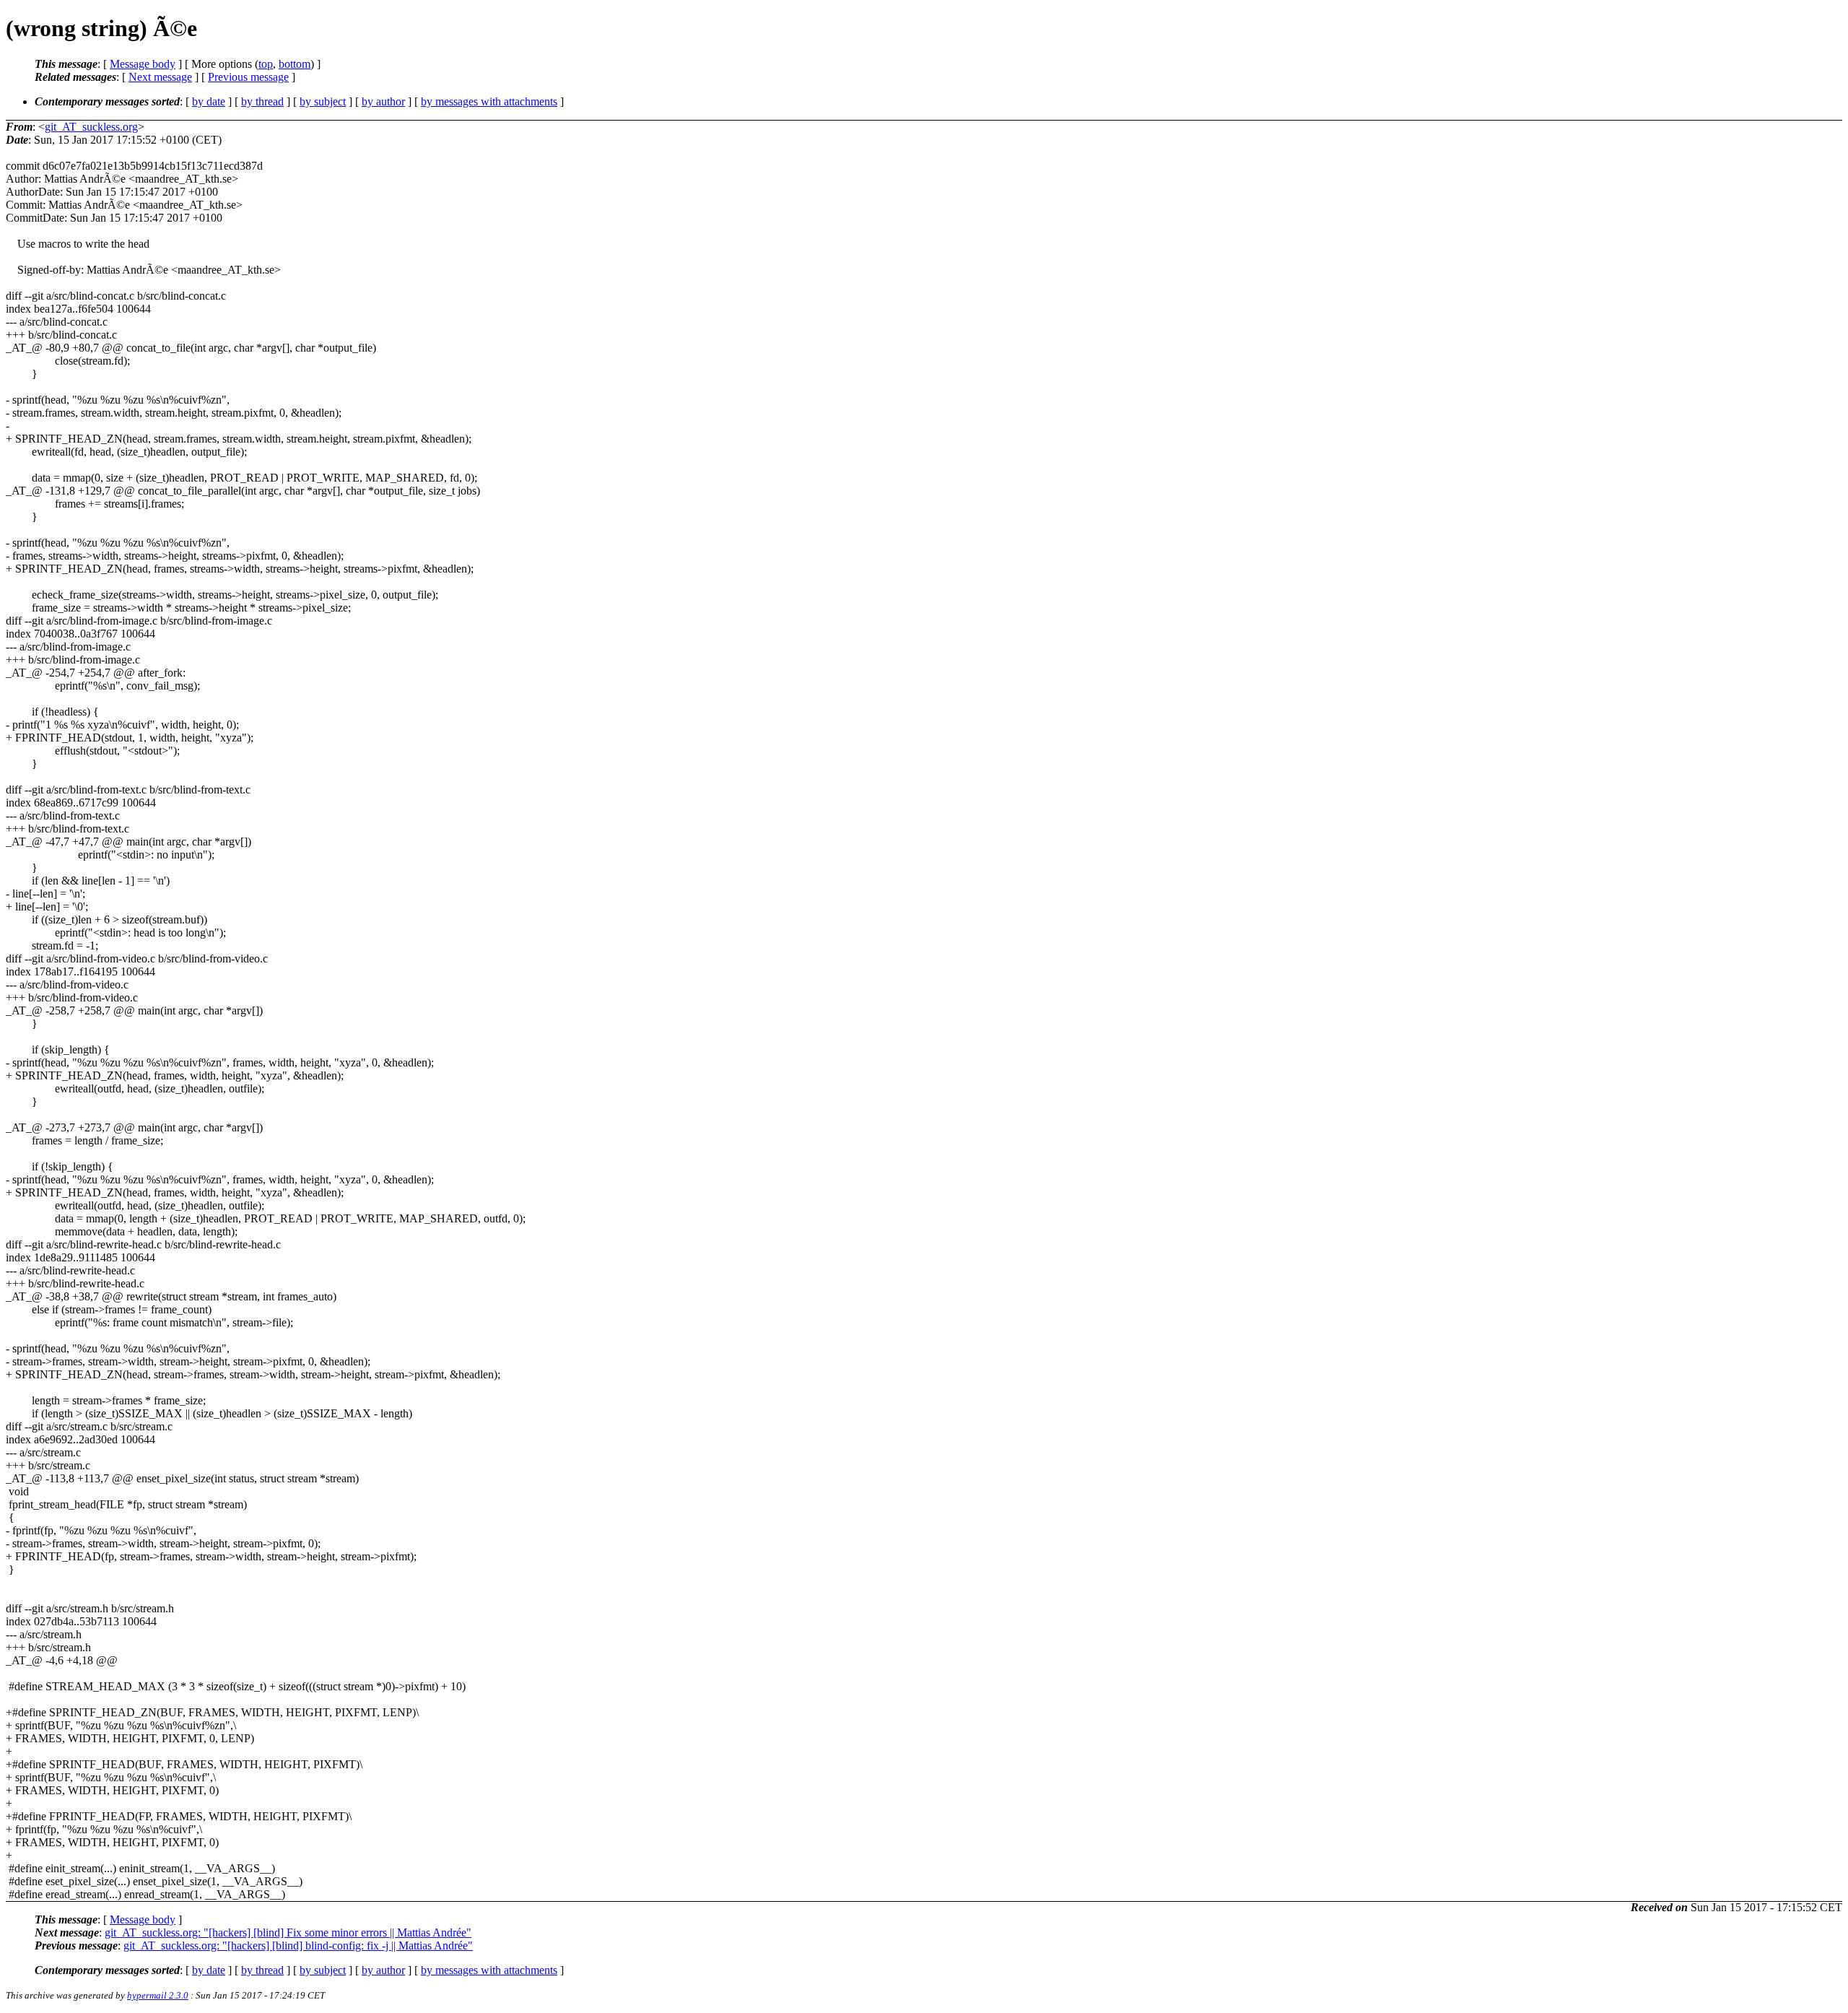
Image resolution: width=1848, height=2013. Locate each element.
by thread (262, 101)
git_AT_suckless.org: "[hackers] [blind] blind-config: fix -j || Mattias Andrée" (298, 1945)
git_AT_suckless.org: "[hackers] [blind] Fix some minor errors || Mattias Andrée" (288, 1932)
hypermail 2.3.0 (158, 1995)
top (266, 64)
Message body (143, 64)
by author (383, 101)
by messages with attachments (489, 101)
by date (209, 101)
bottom (295, 64)
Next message (160, 77)
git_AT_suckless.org (91, 127)
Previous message (248, 77)
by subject (323, 101)
